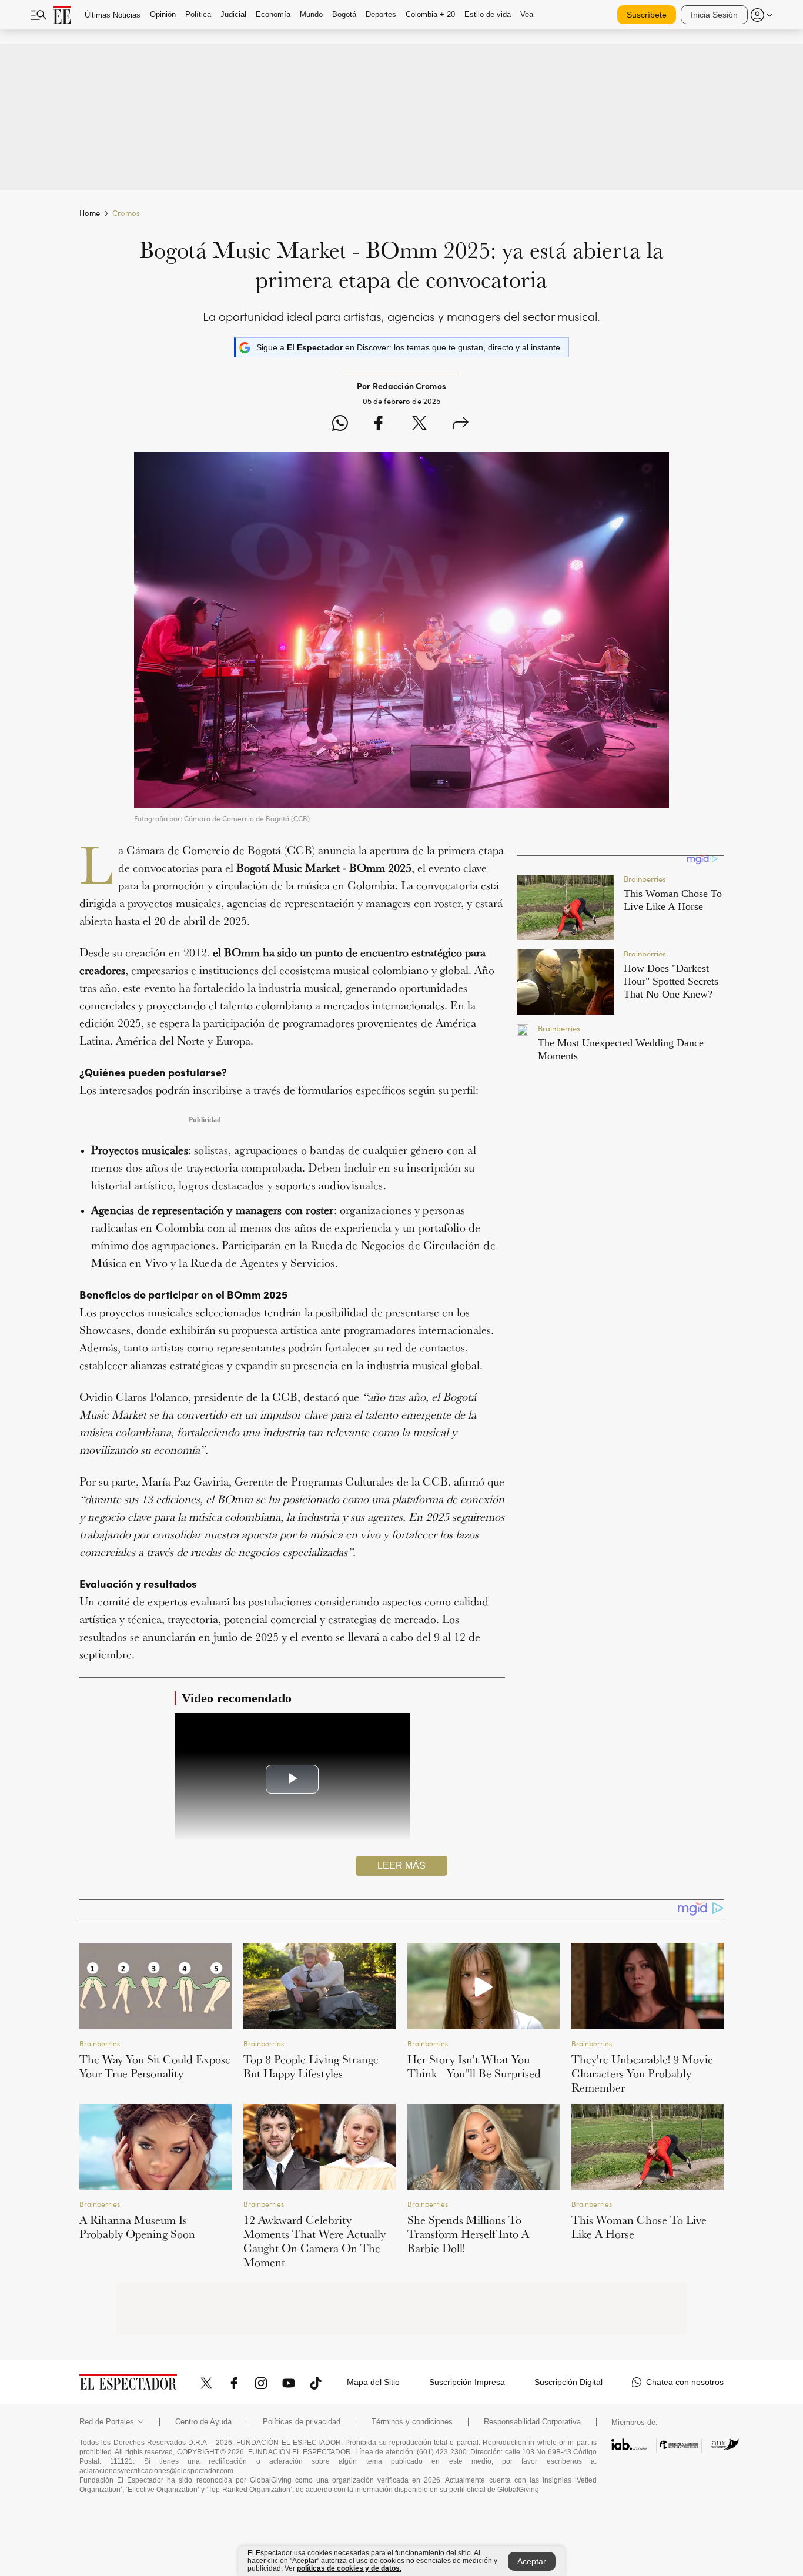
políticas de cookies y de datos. (349, 2568)
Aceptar (532, 2561)
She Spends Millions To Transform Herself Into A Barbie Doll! (468, 2234)
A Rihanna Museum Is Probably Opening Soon (137, 2227)
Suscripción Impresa (467, 2382)
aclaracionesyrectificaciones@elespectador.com (156, 2471)
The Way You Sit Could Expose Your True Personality (155, 2066)
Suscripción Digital (568, 2382)
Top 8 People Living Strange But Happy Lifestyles (311, 2066)
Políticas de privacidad (302, 2422)
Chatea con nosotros (685, 2382)
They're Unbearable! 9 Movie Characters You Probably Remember (642, 2073)
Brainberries (100, 2043)
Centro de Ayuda (203, 2422)
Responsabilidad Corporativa (532, 2422)
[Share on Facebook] (378, 425)
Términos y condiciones (412, 2422)
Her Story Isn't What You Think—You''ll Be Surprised (474, 2066)
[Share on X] (419, 425)
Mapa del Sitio (373, 2382)
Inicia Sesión (714, 15)
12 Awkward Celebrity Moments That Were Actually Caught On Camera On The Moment (314, 2241)
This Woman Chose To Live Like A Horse (639, 2227)
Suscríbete (647, 15)
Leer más (401, 1866)
